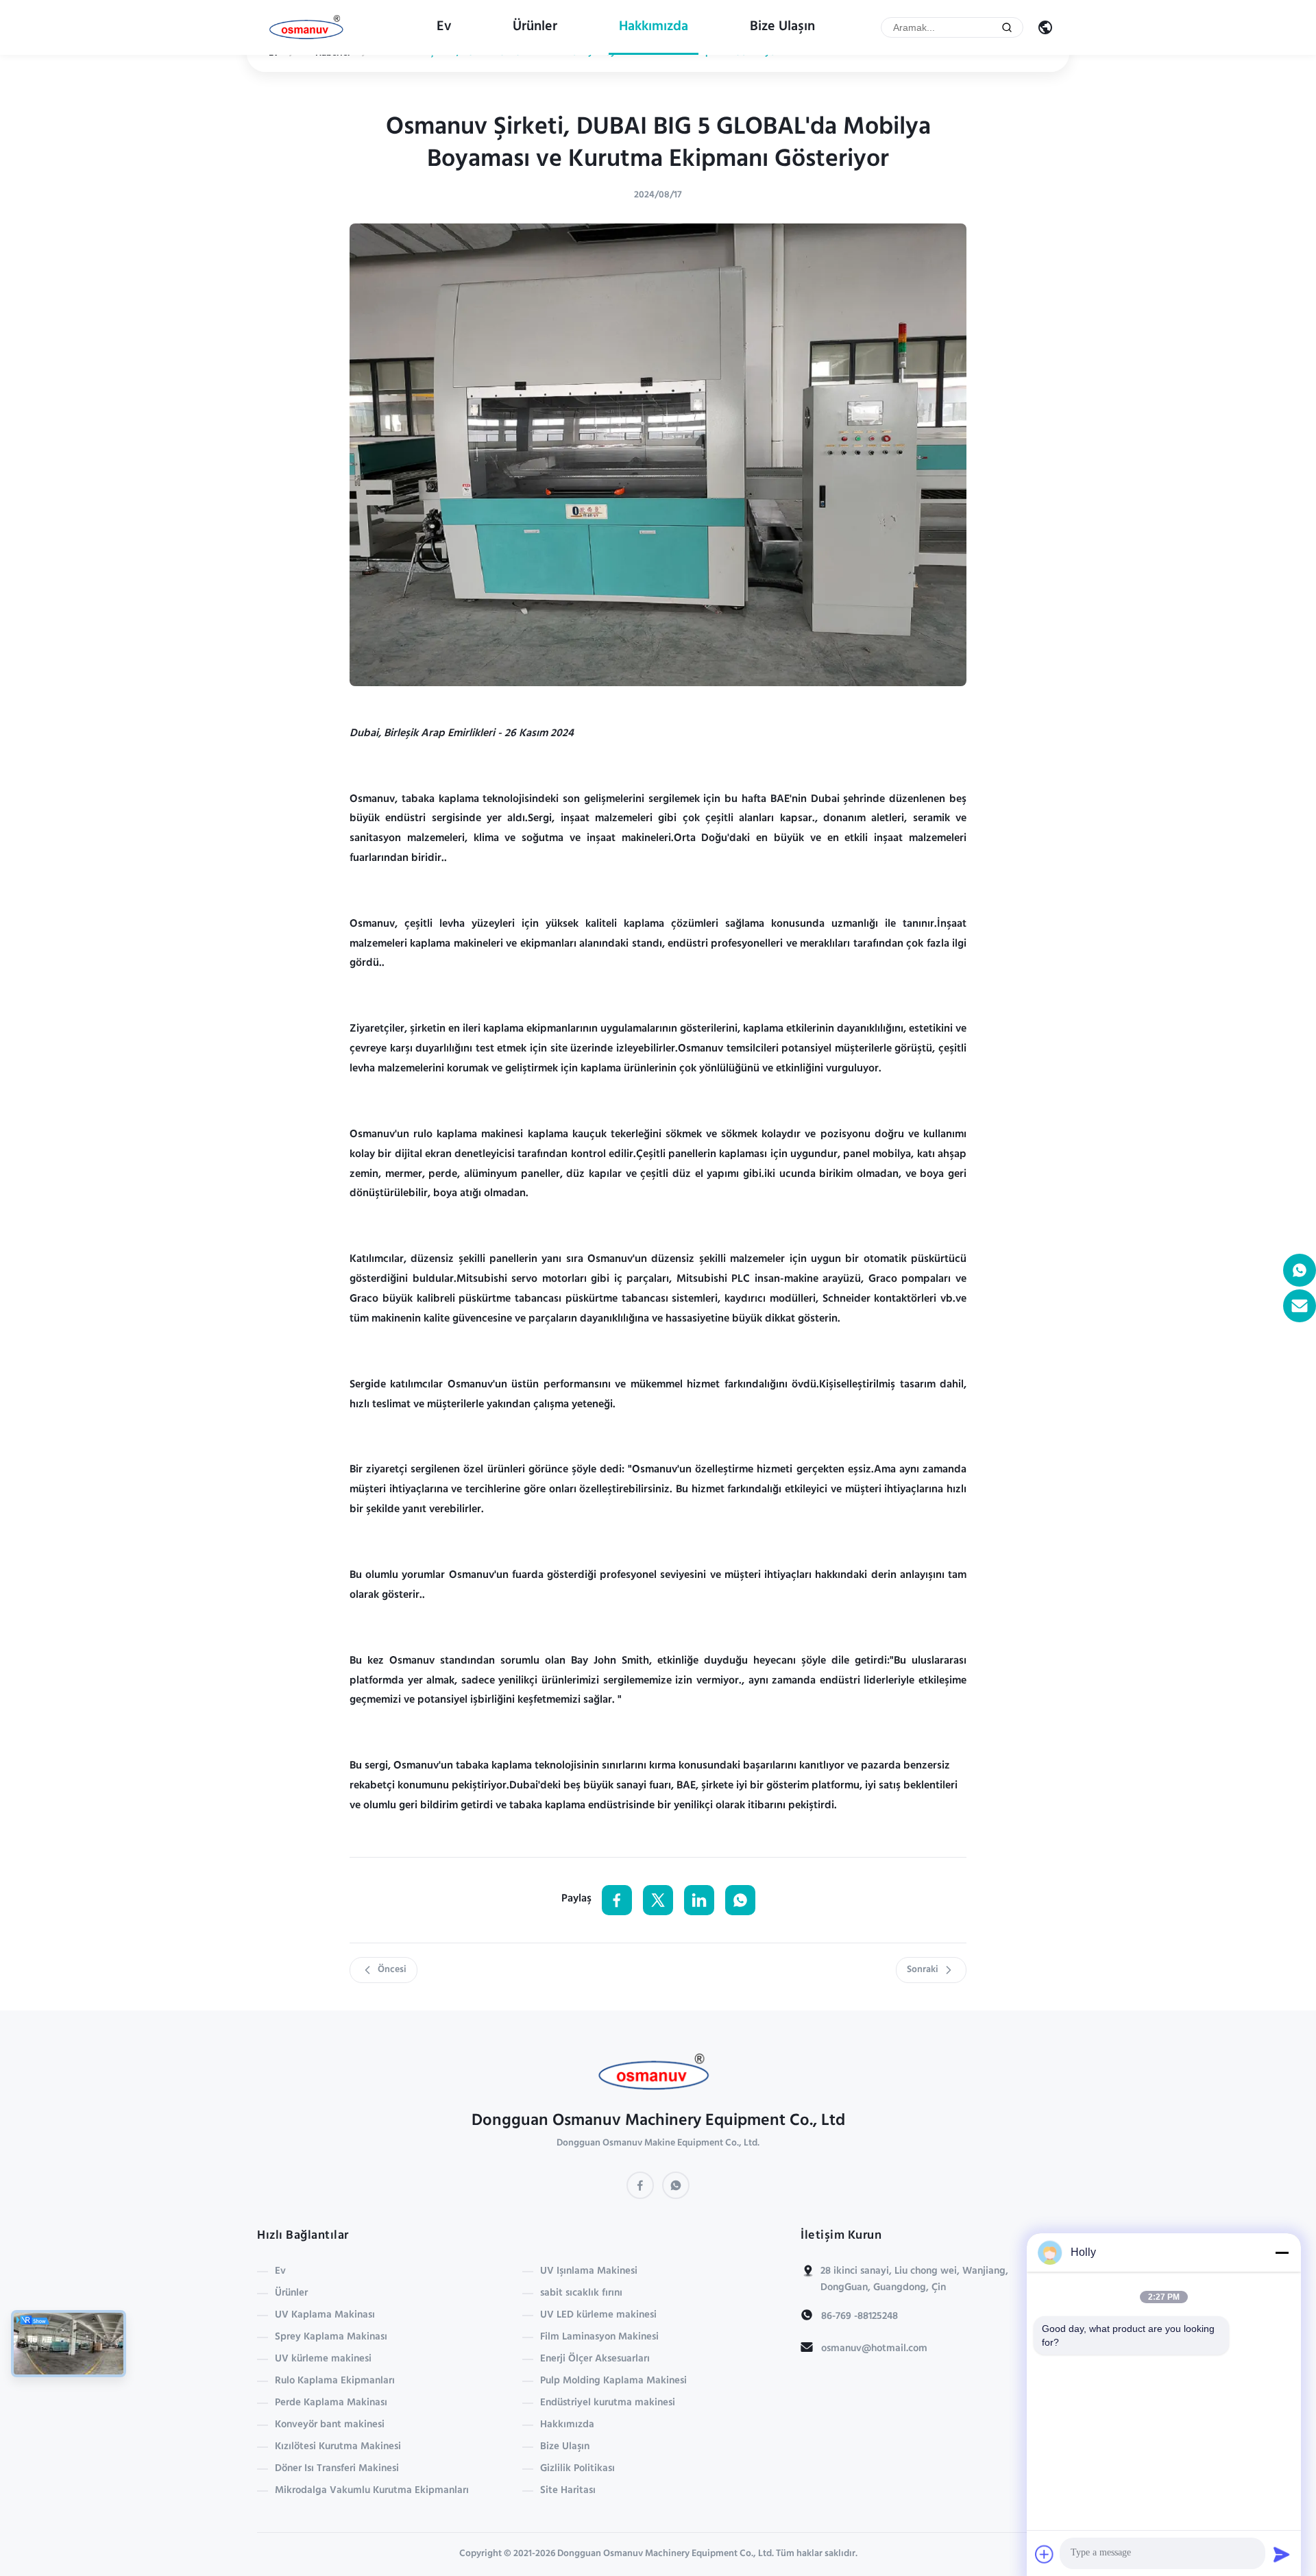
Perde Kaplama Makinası (331, 2403)
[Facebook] (640, 2185)
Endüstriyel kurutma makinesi (608, 2403)
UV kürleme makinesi (323, 2359)
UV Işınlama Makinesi (589, 2272)
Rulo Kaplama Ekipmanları (335, 2381)
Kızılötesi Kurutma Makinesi (338, 2447)
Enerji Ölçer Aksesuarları (595, 2359)
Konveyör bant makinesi (330, 2425)
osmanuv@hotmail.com (874, 2349)
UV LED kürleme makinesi (598, 2316)
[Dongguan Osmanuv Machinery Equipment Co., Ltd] (309, 28)
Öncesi (392, 1970)
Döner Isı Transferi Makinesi (337, 2469)
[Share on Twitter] (658, 1900)
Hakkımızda (654, 27)
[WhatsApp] (676, 2185)
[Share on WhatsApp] (740, 1900)
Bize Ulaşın (782, 27)
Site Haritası (568, 2491)
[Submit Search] (1007, 27)
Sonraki (923, 1970)
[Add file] (1045, 2554)
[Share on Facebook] (617, 1900)
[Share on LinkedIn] (699, 1900)
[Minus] (1282, 2252)
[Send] (1282, 2554)
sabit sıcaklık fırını (581, 2294)
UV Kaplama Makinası (325, 2316)
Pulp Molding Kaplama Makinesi (613, 2381)
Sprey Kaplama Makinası (331, 2337)
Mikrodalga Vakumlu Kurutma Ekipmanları (372, 2491)
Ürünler (535, 27)
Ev (444, 27)
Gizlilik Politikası (577, 2469)
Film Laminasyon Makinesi (599, 2337)
